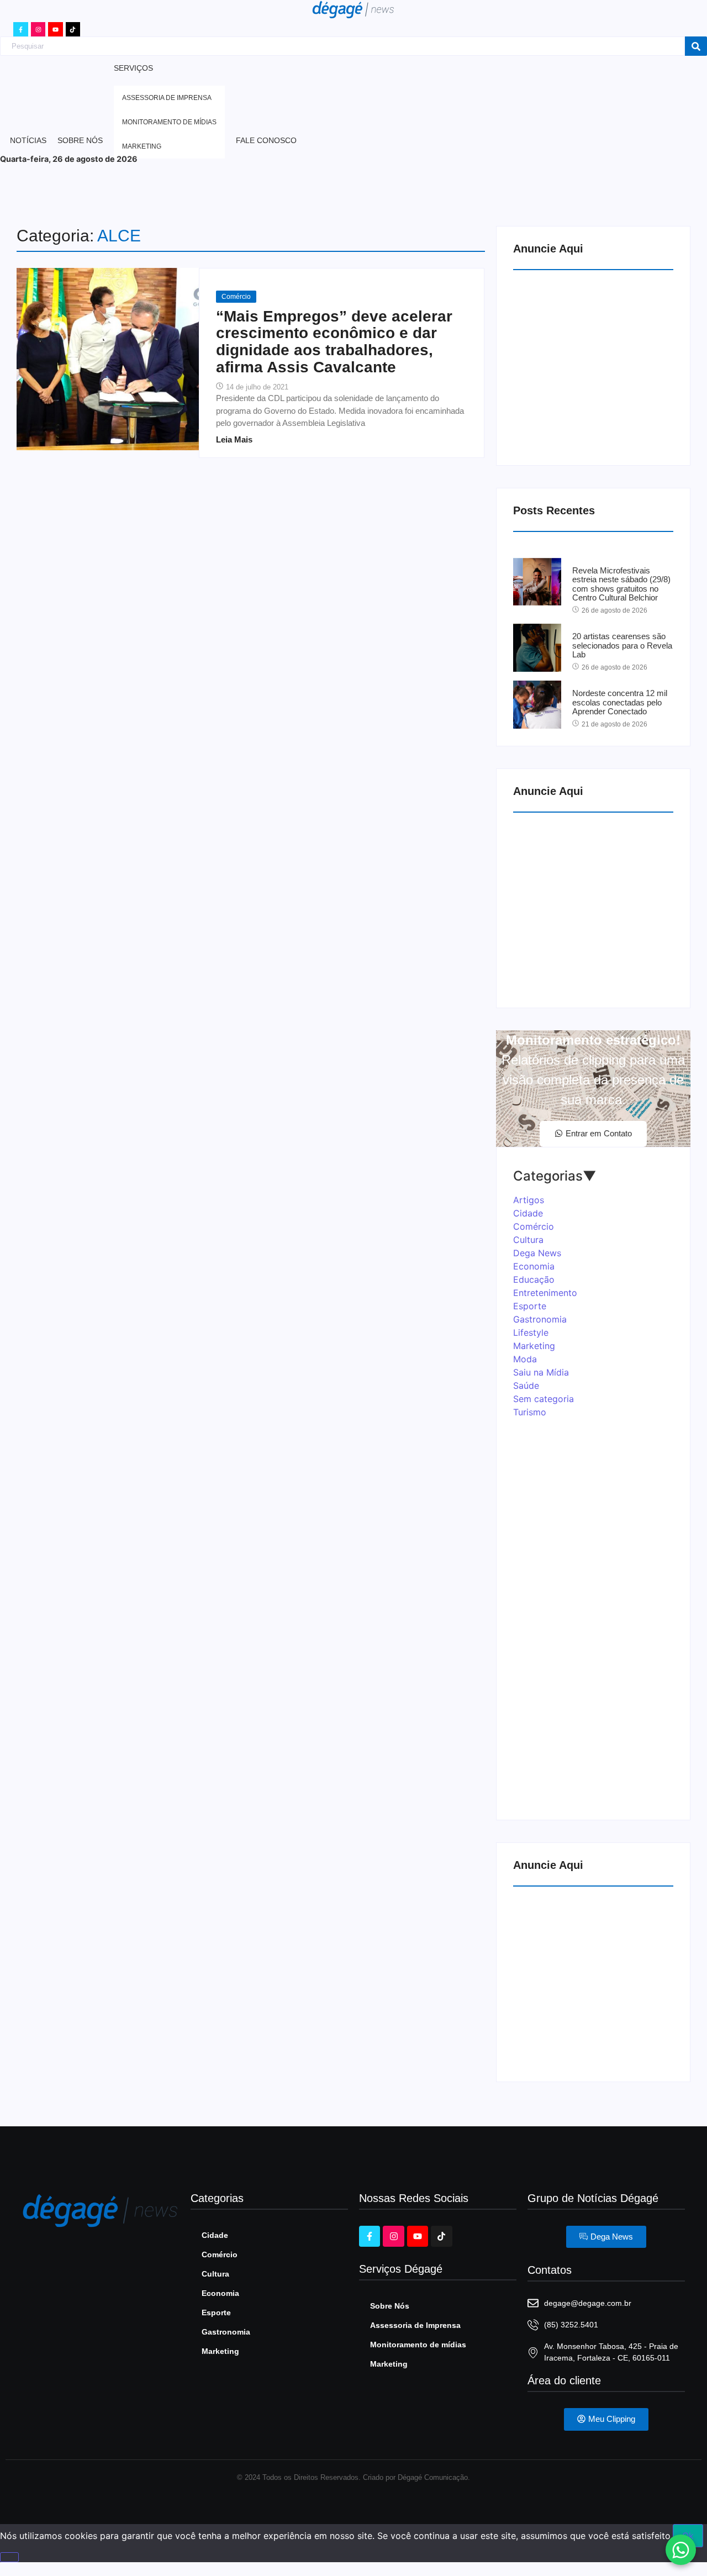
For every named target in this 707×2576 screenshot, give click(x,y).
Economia (220, 2293)
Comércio (236, 297)
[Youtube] (55, 29)
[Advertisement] (596, 365)
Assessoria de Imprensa (415, 2325)
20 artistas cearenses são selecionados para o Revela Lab (622, 646)
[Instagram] (38, 29)
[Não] (9, 2557)
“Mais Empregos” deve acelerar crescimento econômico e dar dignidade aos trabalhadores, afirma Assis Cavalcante (334, 342)
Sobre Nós (390, 2306)
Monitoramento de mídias (418, 2345)
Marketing (220, 2351)
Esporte (216, 2312)
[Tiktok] (73, 29)
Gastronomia (226, 2332)
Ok (688, 2536)
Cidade (215, 2235)
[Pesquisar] (696, 46)
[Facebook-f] (20, 29)
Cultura (215, 2274)
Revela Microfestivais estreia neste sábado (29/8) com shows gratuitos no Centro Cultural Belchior (621, 584)
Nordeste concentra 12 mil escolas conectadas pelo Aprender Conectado (620, 702)
